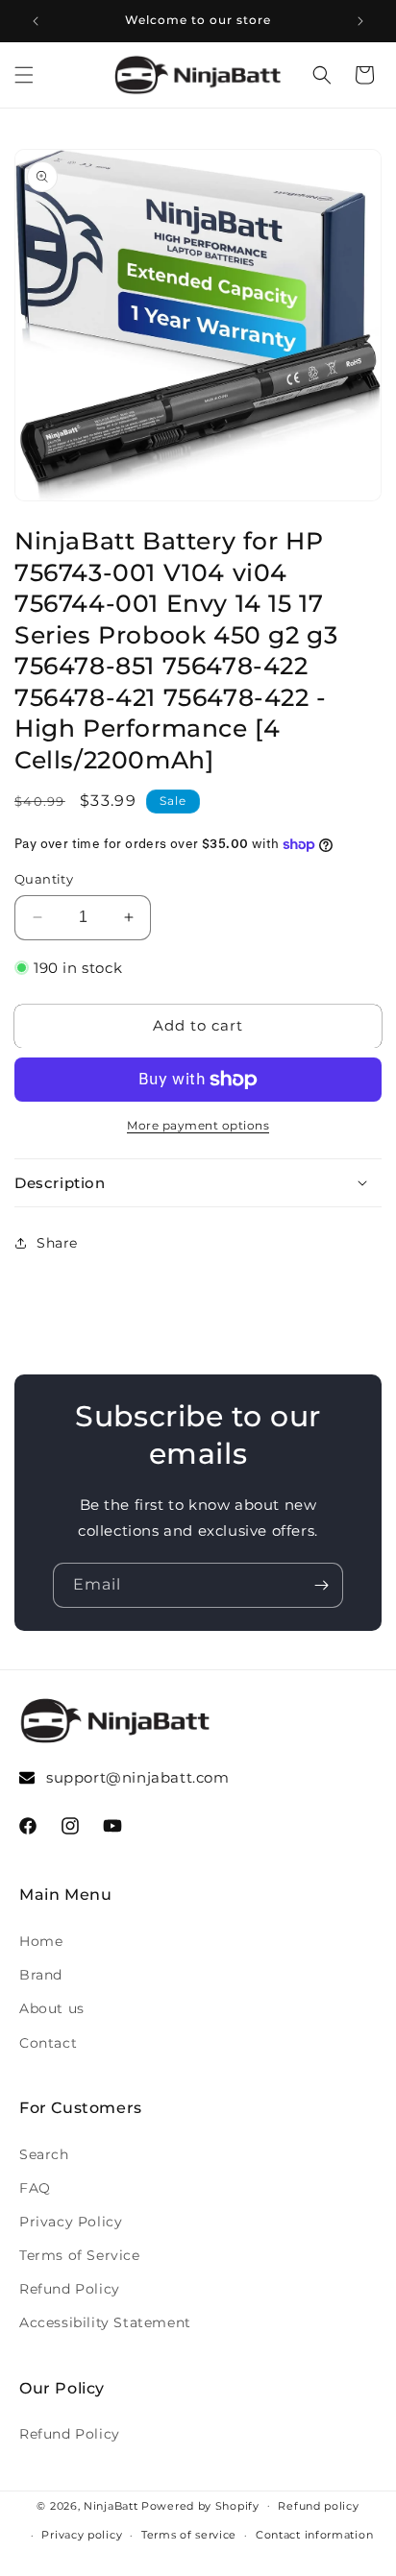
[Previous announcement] (36, 21)
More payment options (198, 1125)
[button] (24, 75)
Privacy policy (82, 2535)
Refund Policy (70, 2289)
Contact (48, 2043)
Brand (41, 1975)
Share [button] (57, 1243)
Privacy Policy (71, 2222)
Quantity (44, 879)
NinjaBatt (111, 2505)
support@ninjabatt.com (138, 1777)
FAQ (35, 2188)
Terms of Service (80, 2255)
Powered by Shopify (200, 2505)
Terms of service (189, 2535)
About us (52, 2008)
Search (44, 2154)
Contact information (314, 2535)
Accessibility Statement (105, 2322)
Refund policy (318, 2506)
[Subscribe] (321, 1585)
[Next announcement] (360, 21)
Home (41, 1941)
